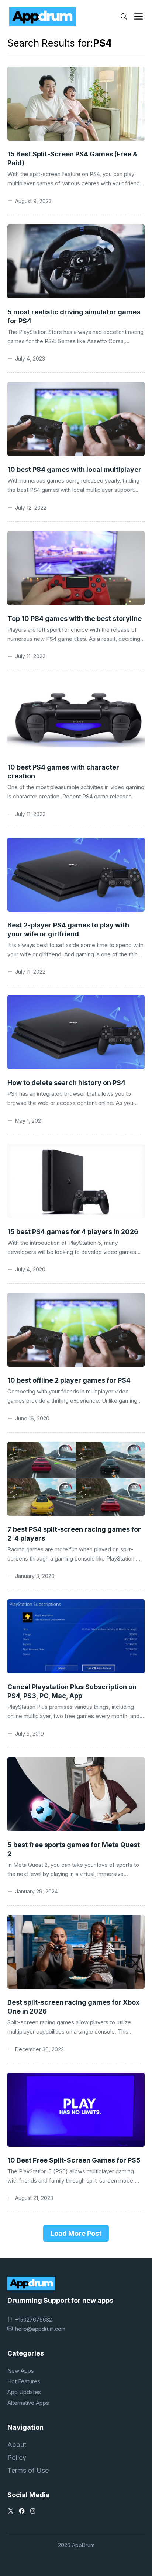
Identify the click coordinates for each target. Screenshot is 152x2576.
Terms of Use (28, 2470)
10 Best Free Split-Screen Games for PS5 (74, 2160)
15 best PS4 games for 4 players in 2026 (73, 1232)
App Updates (24, 2392)
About (17, 2445)
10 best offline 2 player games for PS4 (69, 1380)
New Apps (21, 2371)
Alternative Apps (28, 2403)
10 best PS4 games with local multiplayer (74, 469)
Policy (17, 2457)
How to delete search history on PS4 (66, 1083)
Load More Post (76, 2233)
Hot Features (24, 2381)
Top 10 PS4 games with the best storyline (75, 618)
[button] (124, 17)
